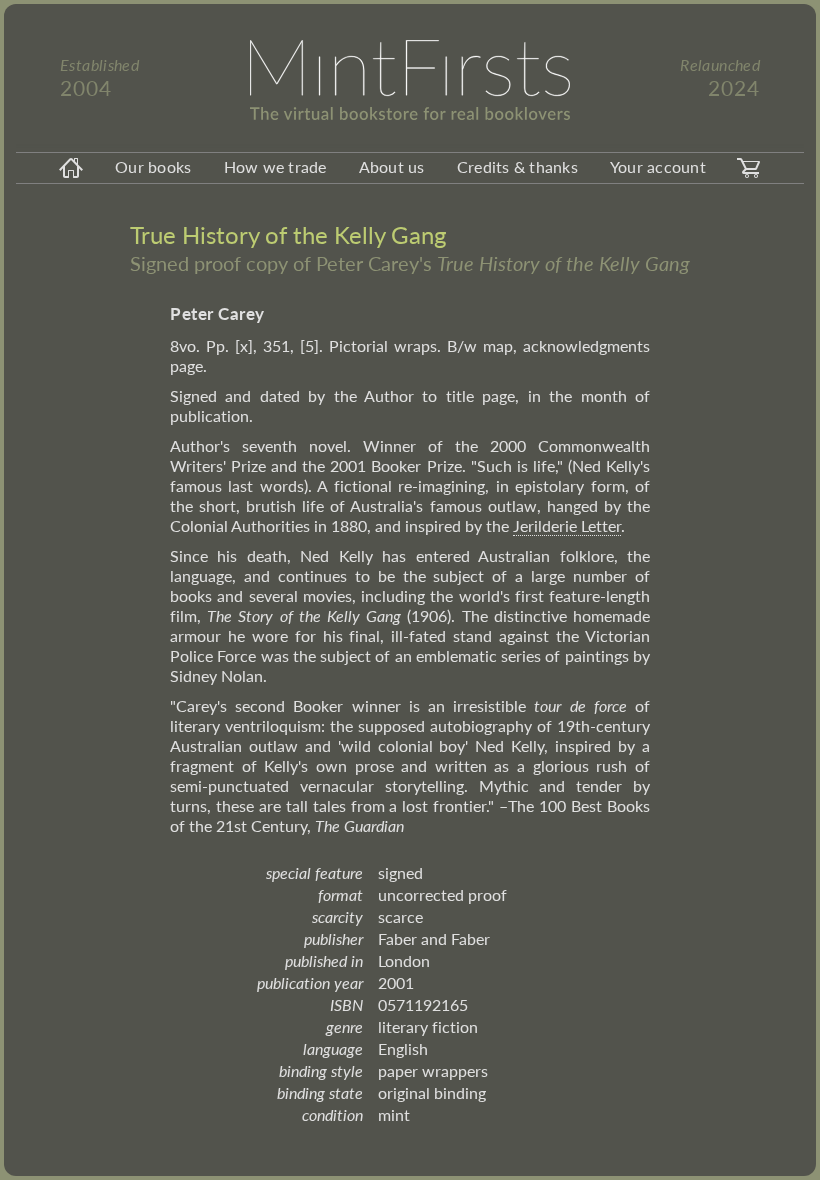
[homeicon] (71, 168)
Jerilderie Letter (567, 525)
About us (392, 166)
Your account (658, 166)
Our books (153, 166)
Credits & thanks (517, 166)
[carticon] (749, 168)
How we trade (275, 166)
